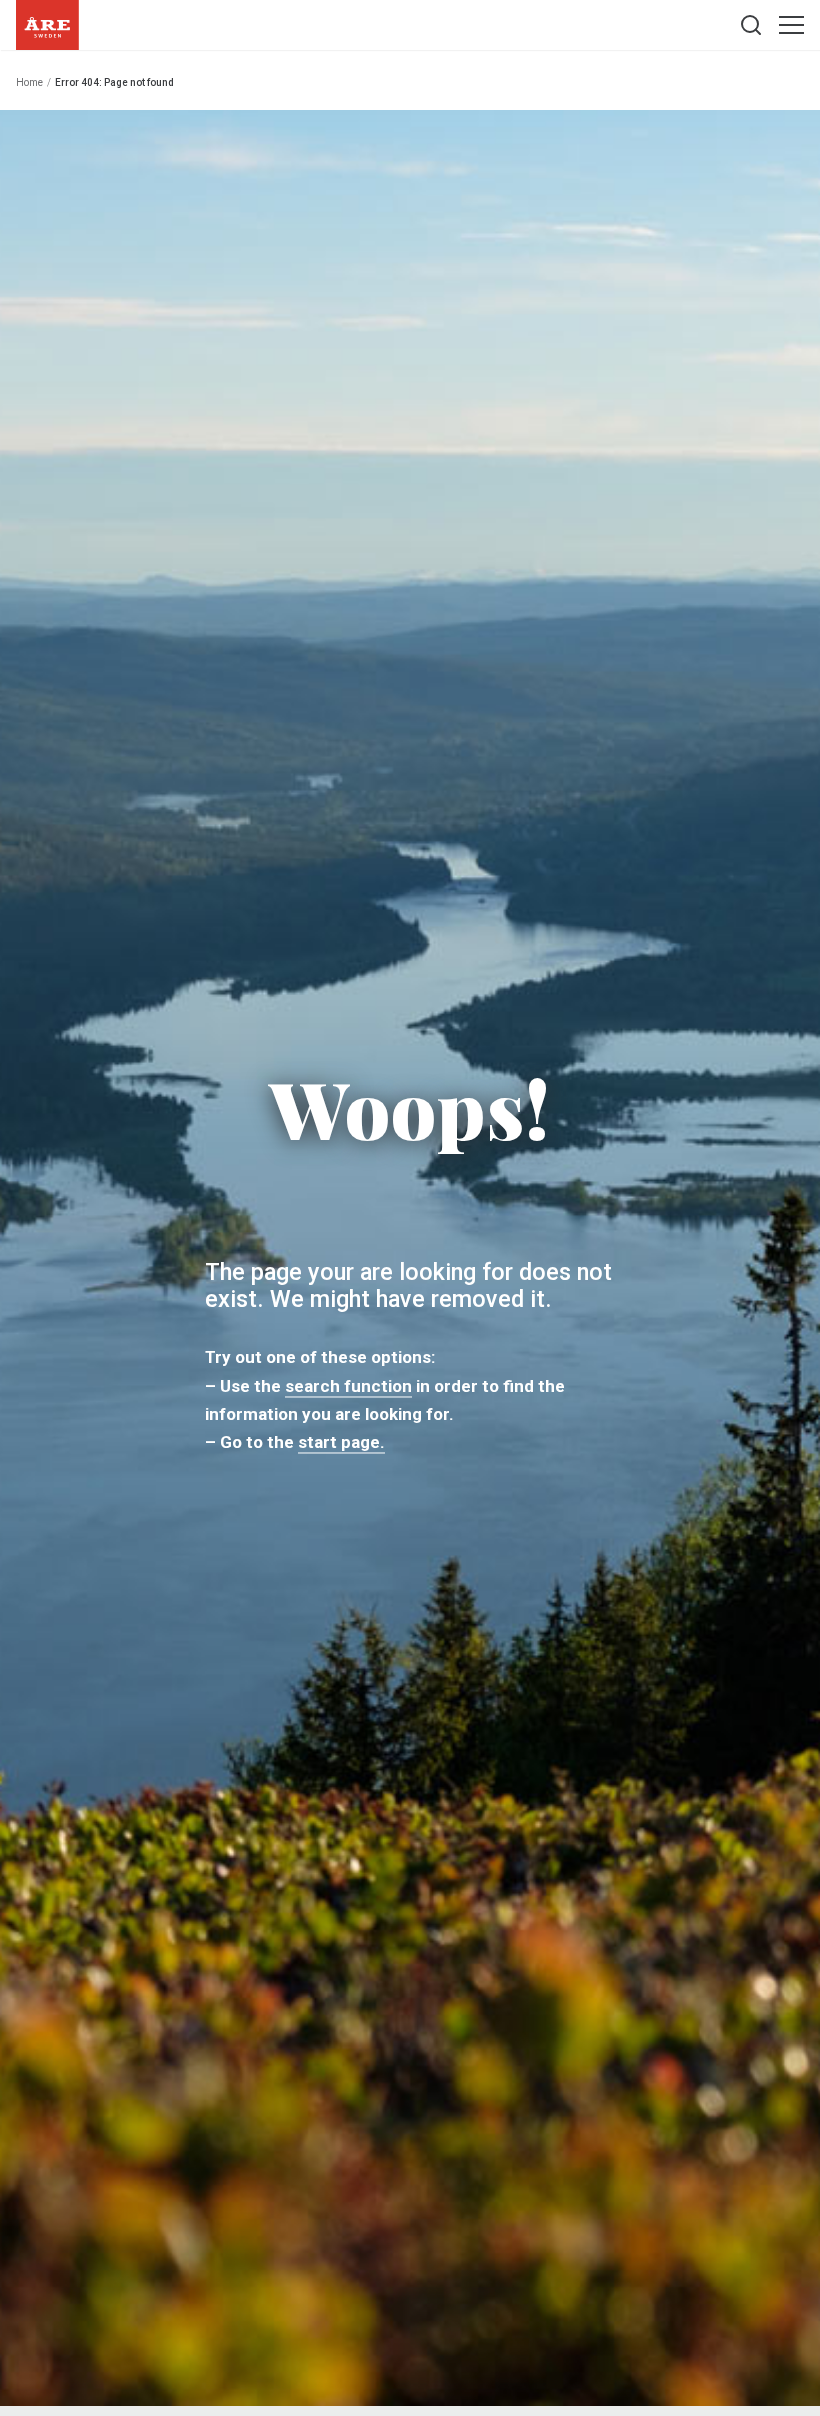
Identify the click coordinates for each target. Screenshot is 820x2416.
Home (29, 82)
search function (348, 1386)
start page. (341, 1443)
